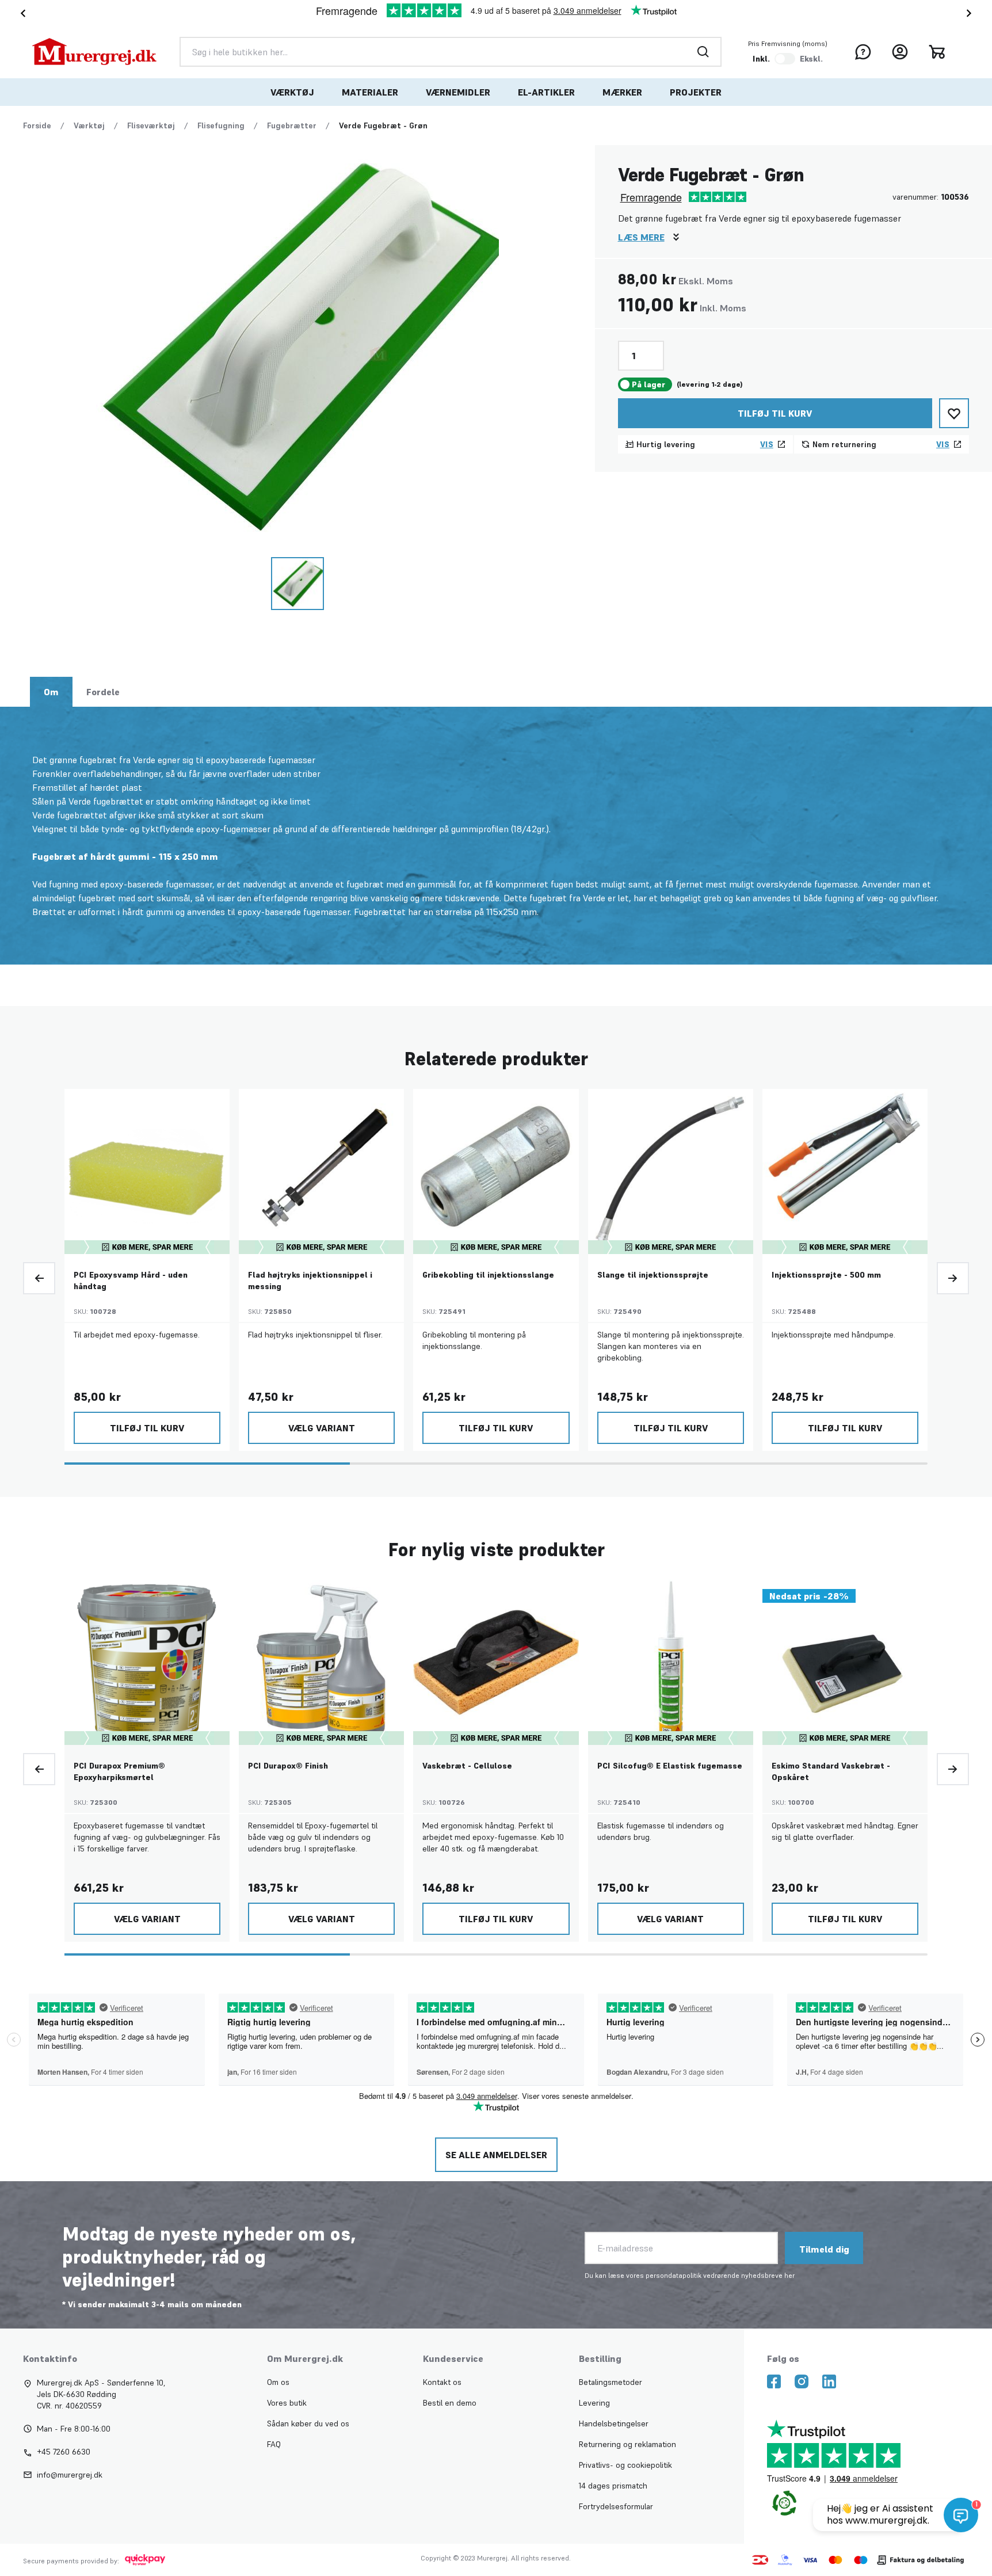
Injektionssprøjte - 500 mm (826, 1275)
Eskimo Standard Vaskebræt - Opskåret (831, 1771)
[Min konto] (900, 52)
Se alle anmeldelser (496, 2155)
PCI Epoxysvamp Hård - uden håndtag (131, 1281)
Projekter (696, 92)
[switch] (785, 59)
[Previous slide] (39, 1278)
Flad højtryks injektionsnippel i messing (310, 1281)
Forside (37, 125)
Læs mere (641, 237)
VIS (767, 444)
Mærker (622, 92)
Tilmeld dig (824, 2249)
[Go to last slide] (21, 13)
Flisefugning (221, 125)
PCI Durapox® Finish (288, 1766)
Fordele (103, 692)
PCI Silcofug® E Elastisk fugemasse (670, 1766)
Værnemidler (458, 92)
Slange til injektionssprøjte (653, 1275)
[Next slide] (971, 13)
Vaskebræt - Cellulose (467, 1766)
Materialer (370, 92)
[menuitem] (292, 92)
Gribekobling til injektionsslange (488, 1275)
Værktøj (292, 92)
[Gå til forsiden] (94, 52)
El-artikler (546, 92)
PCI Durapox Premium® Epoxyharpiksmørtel (119, 1771)
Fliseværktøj (151, 125)
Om (51, 692)
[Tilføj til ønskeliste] (954, 413)
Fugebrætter (292, 125)
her (789, 2275)
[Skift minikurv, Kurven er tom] (937, 52)
